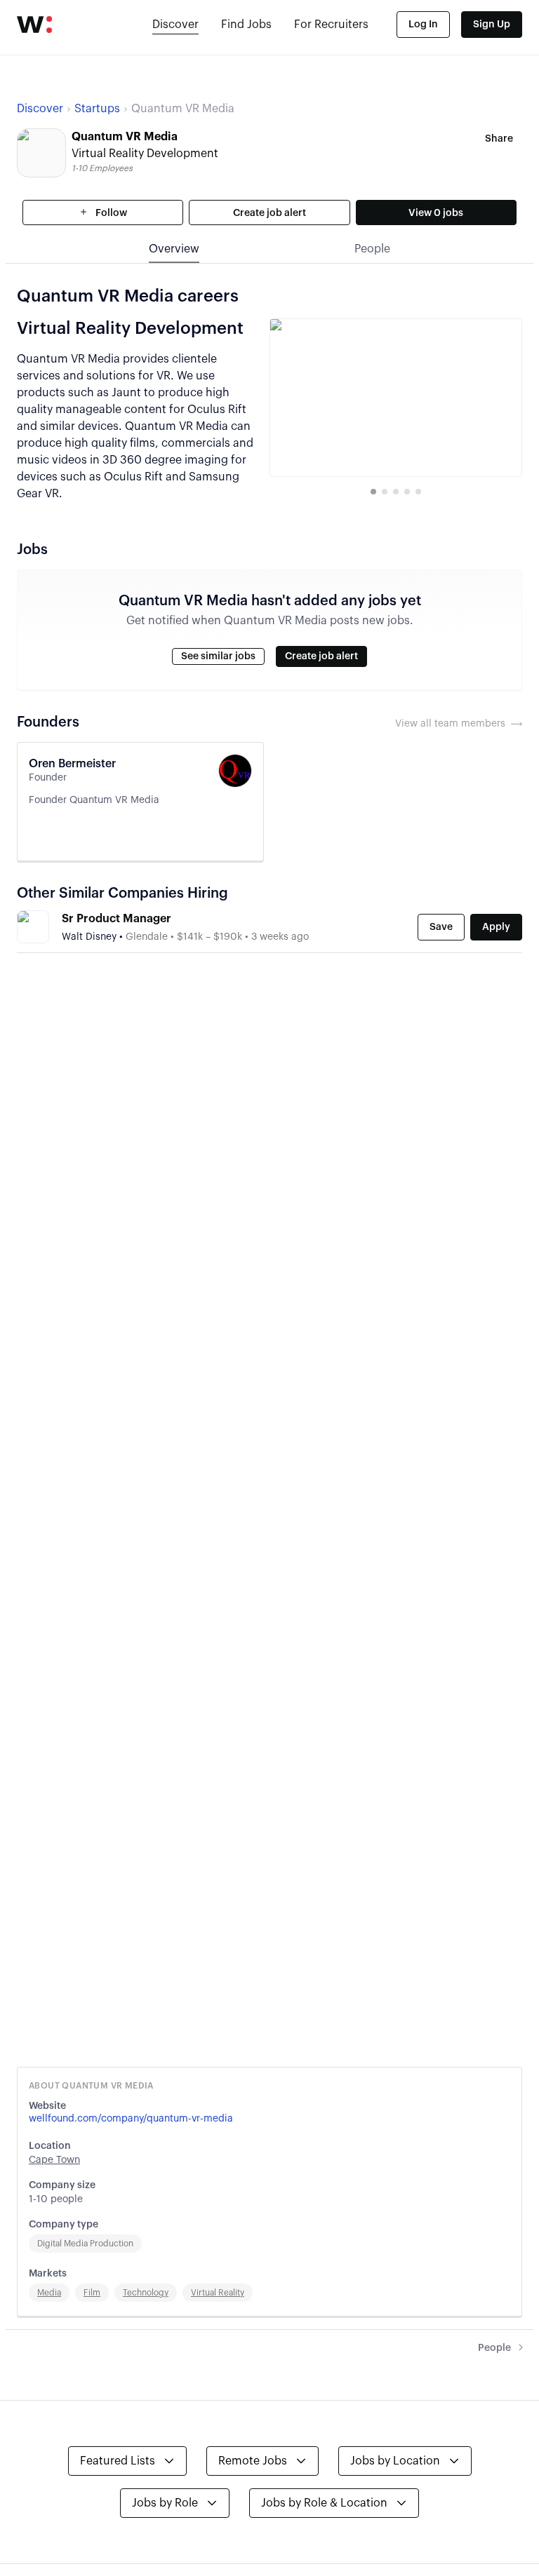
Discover (175, 25)
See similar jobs (218, 656)
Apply (496, 927)
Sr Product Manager (117, 919)
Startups (97, 109)
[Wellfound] (34, 25)
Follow (110, 213)
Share (499, 139)
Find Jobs (246, 25)
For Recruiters (331, 25)
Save (441, 927)
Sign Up (492, 25)
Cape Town (54, 2160)
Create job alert (269, 213)
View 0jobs (436, 213)
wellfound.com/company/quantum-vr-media (131, 2119)
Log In (423, 25)
